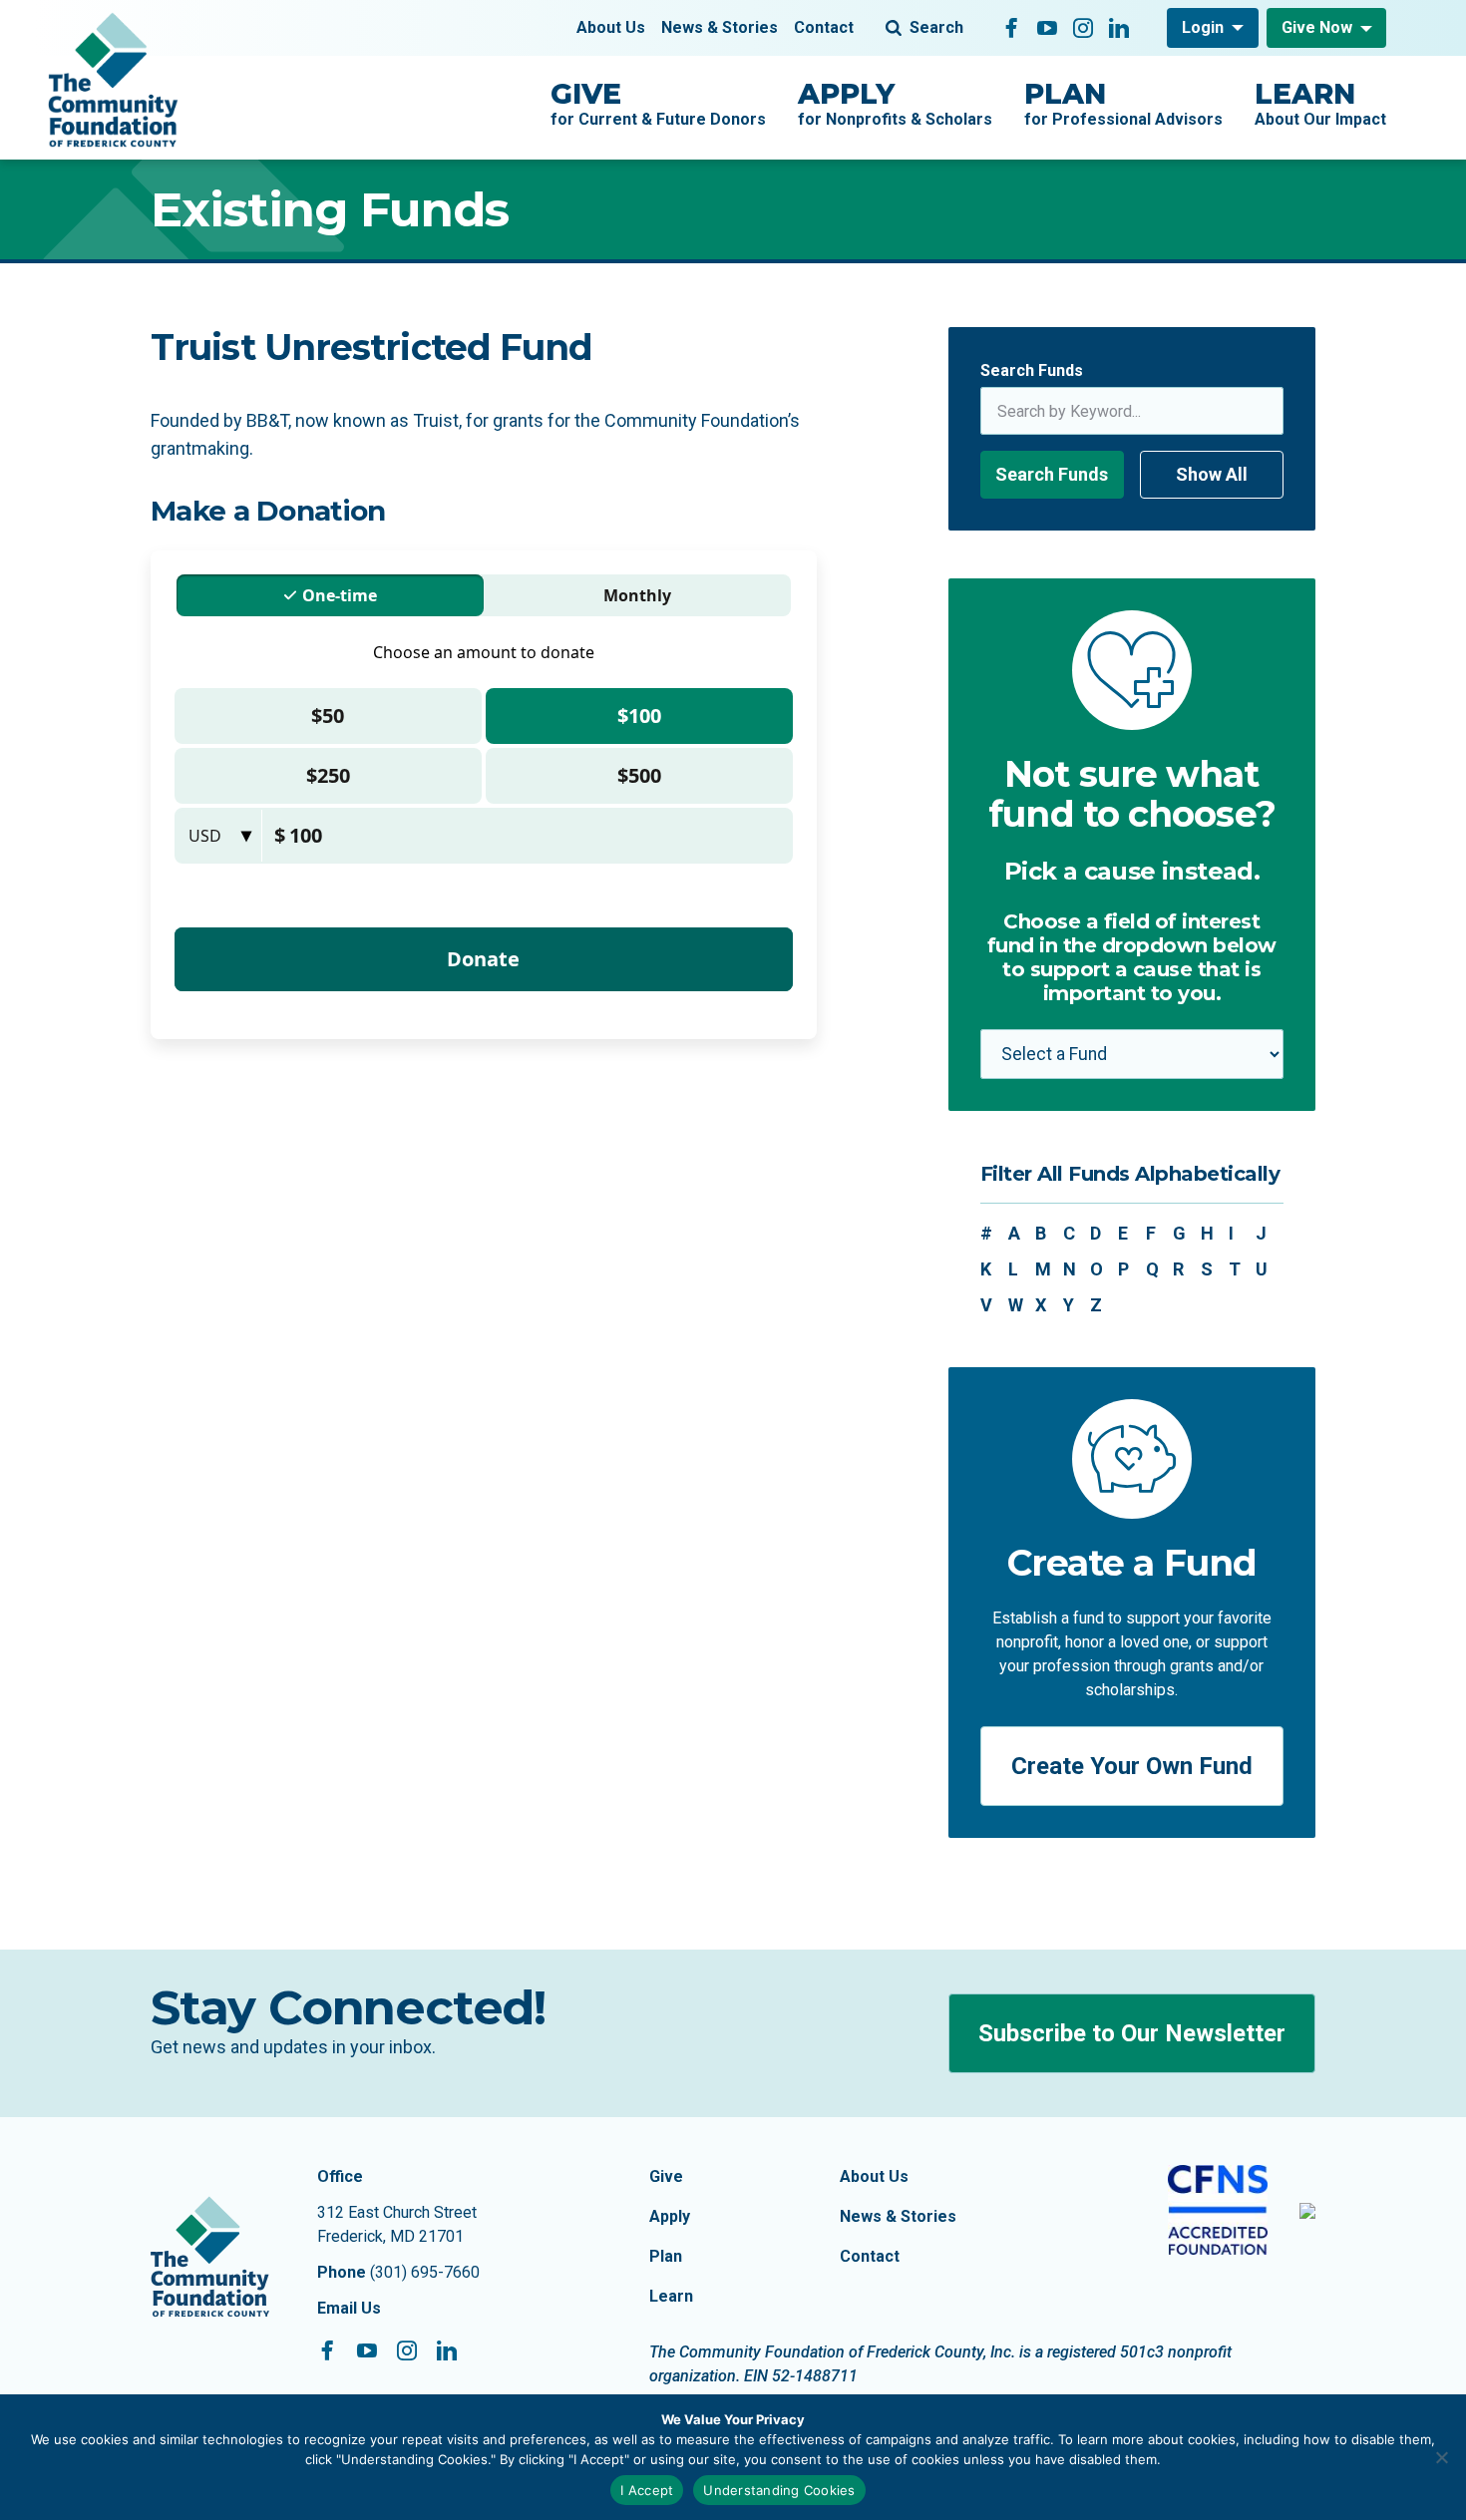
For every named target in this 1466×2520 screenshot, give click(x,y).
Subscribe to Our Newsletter (1132, 2033)
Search (936, 27)
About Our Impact (1320, 103)
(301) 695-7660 (425, 2272)
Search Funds (1032, 370)
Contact (824, 27)
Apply (670, 2216)
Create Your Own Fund (1132, 1766)
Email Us (349, 2308)
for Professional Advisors (1123, 103)
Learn (671, 2296)
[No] (1441, 2457)
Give (666, 2176)
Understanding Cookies (779, 2490)
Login (1203, 27)
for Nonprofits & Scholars (895, 103)
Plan (666, 2256)
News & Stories (720, 27)
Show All (1212, 474)
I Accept (647, 2490)
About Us (611, 27)
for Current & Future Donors (658, 103)
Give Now (1317, 27)
